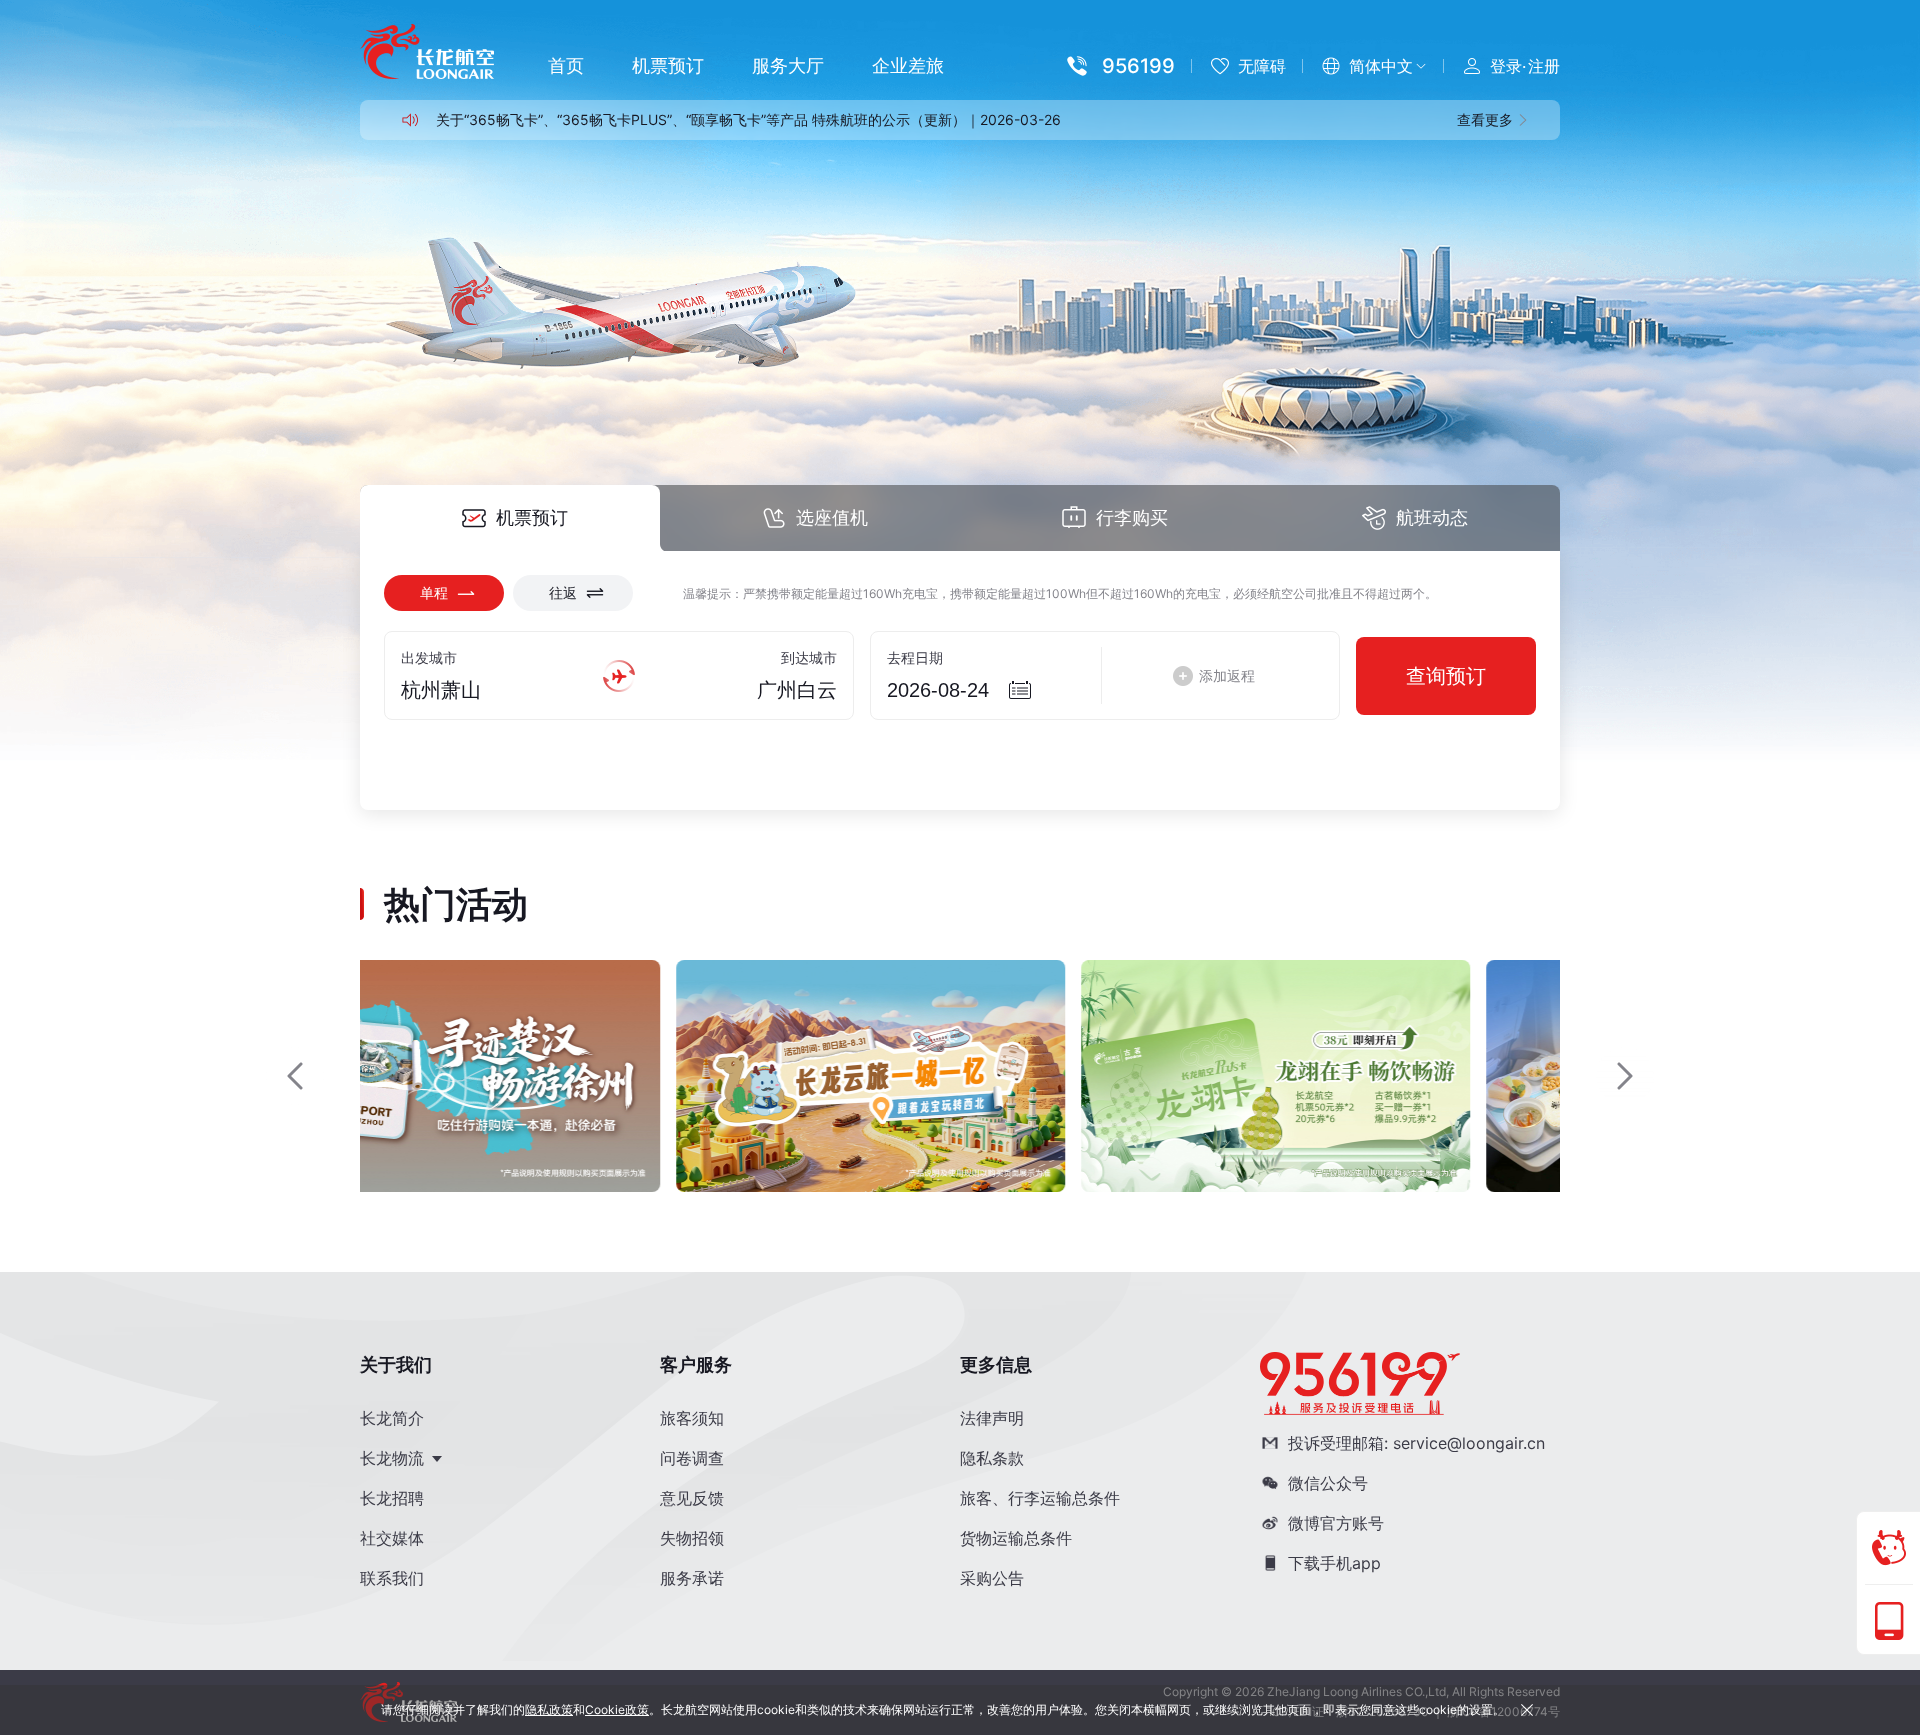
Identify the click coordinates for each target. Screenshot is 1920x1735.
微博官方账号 (1336, 1523)
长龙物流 (394, 1458)
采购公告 (992, 1578)
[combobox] (489, 690)
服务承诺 (692, 1578)
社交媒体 (392, 1538)
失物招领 (692, 1538)
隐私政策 (549, 1709)
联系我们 (392, 1578)
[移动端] (1889, 1621)
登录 (1506, 66)
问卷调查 (692, 1458)
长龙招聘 (392, 1498)
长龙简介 (392, 1418)
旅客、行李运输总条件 (1040, 1498)
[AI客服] (1889, 1548)
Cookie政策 (617, 1709)
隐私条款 (992, 1458)
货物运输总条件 (1016, 1538)
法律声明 (992, 1418)
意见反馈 (692, 1498)
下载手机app (1334, 1563)
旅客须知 (692, 1418)
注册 (1544, 66)
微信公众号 (1328, 1483)
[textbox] (489, 690)
